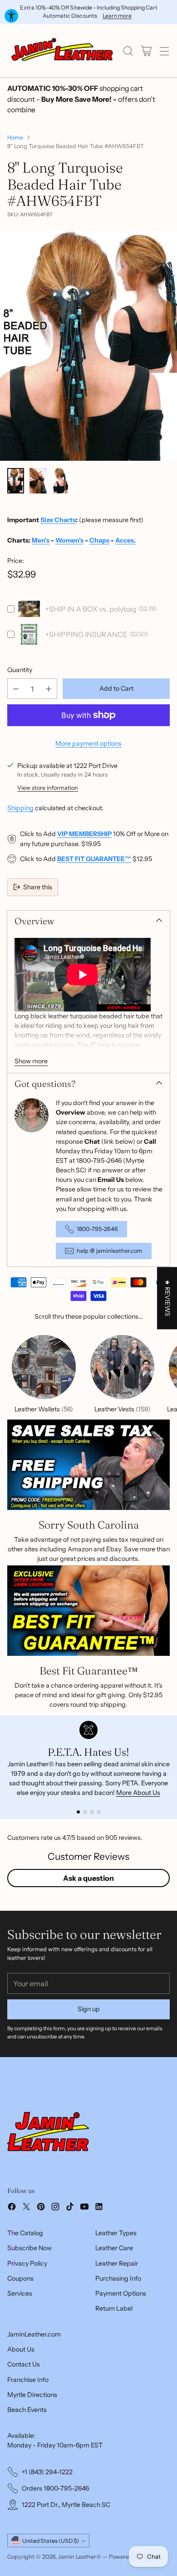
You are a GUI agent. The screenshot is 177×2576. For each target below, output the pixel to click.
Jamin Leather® (80, 2557)
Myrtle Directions (32, 2395)
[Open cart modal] (146, 51)
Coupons (20, 2278)
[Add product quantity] (49, 689)
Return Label (114, 2308)
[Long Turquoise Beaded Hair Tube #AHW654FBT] (88, 363)
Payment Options (121, 2293)
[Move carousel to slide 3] (92, 1812)
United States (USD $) (51, 2541)
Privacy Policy (27, 2263)
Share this (38, 887)
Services (20, 2293)
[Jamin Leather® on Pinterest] (41, 2208)
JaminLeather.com (34, 2334)
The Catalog (25, 2233)
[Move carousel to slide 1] (78, 1812)
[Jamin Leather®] (63, 51)
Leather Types (116, 2233)
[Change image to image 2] (38, 481)
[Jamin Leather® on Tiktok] (70, 2208)
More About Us (138, 1793)
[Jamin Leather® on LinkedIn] (99, 2208)
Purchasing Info (118, 2278)
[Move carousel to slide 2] (85, 1812)
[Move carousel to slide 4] (99, 1812)
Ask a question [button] (88, 1878)
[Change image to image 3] (61, 481)
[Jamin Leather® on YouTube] (84, 2208)
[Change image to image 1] (16, 481)
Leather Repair (117, 2263)
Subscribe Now (29, 2248)
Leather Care (114, 2248)
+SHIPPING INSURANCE (86, 634)
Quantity (20, 670)
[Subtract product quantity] (16, 689)
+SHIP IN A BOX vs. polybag (91, 609)
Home (15, 137)
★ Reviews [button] (167, 1298)
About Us (21, 2349)
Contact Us (24, 2364)
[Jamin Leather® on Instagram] (55, 2208)
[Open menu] (164, 51)
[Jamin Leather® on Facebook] (12, 2208)
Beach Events (27, 2410)
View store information (48, 788)
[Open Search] (128, 51)
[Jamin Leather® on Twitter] (26, 2208)
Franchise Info (28, 2380)
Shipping (20, 808)
